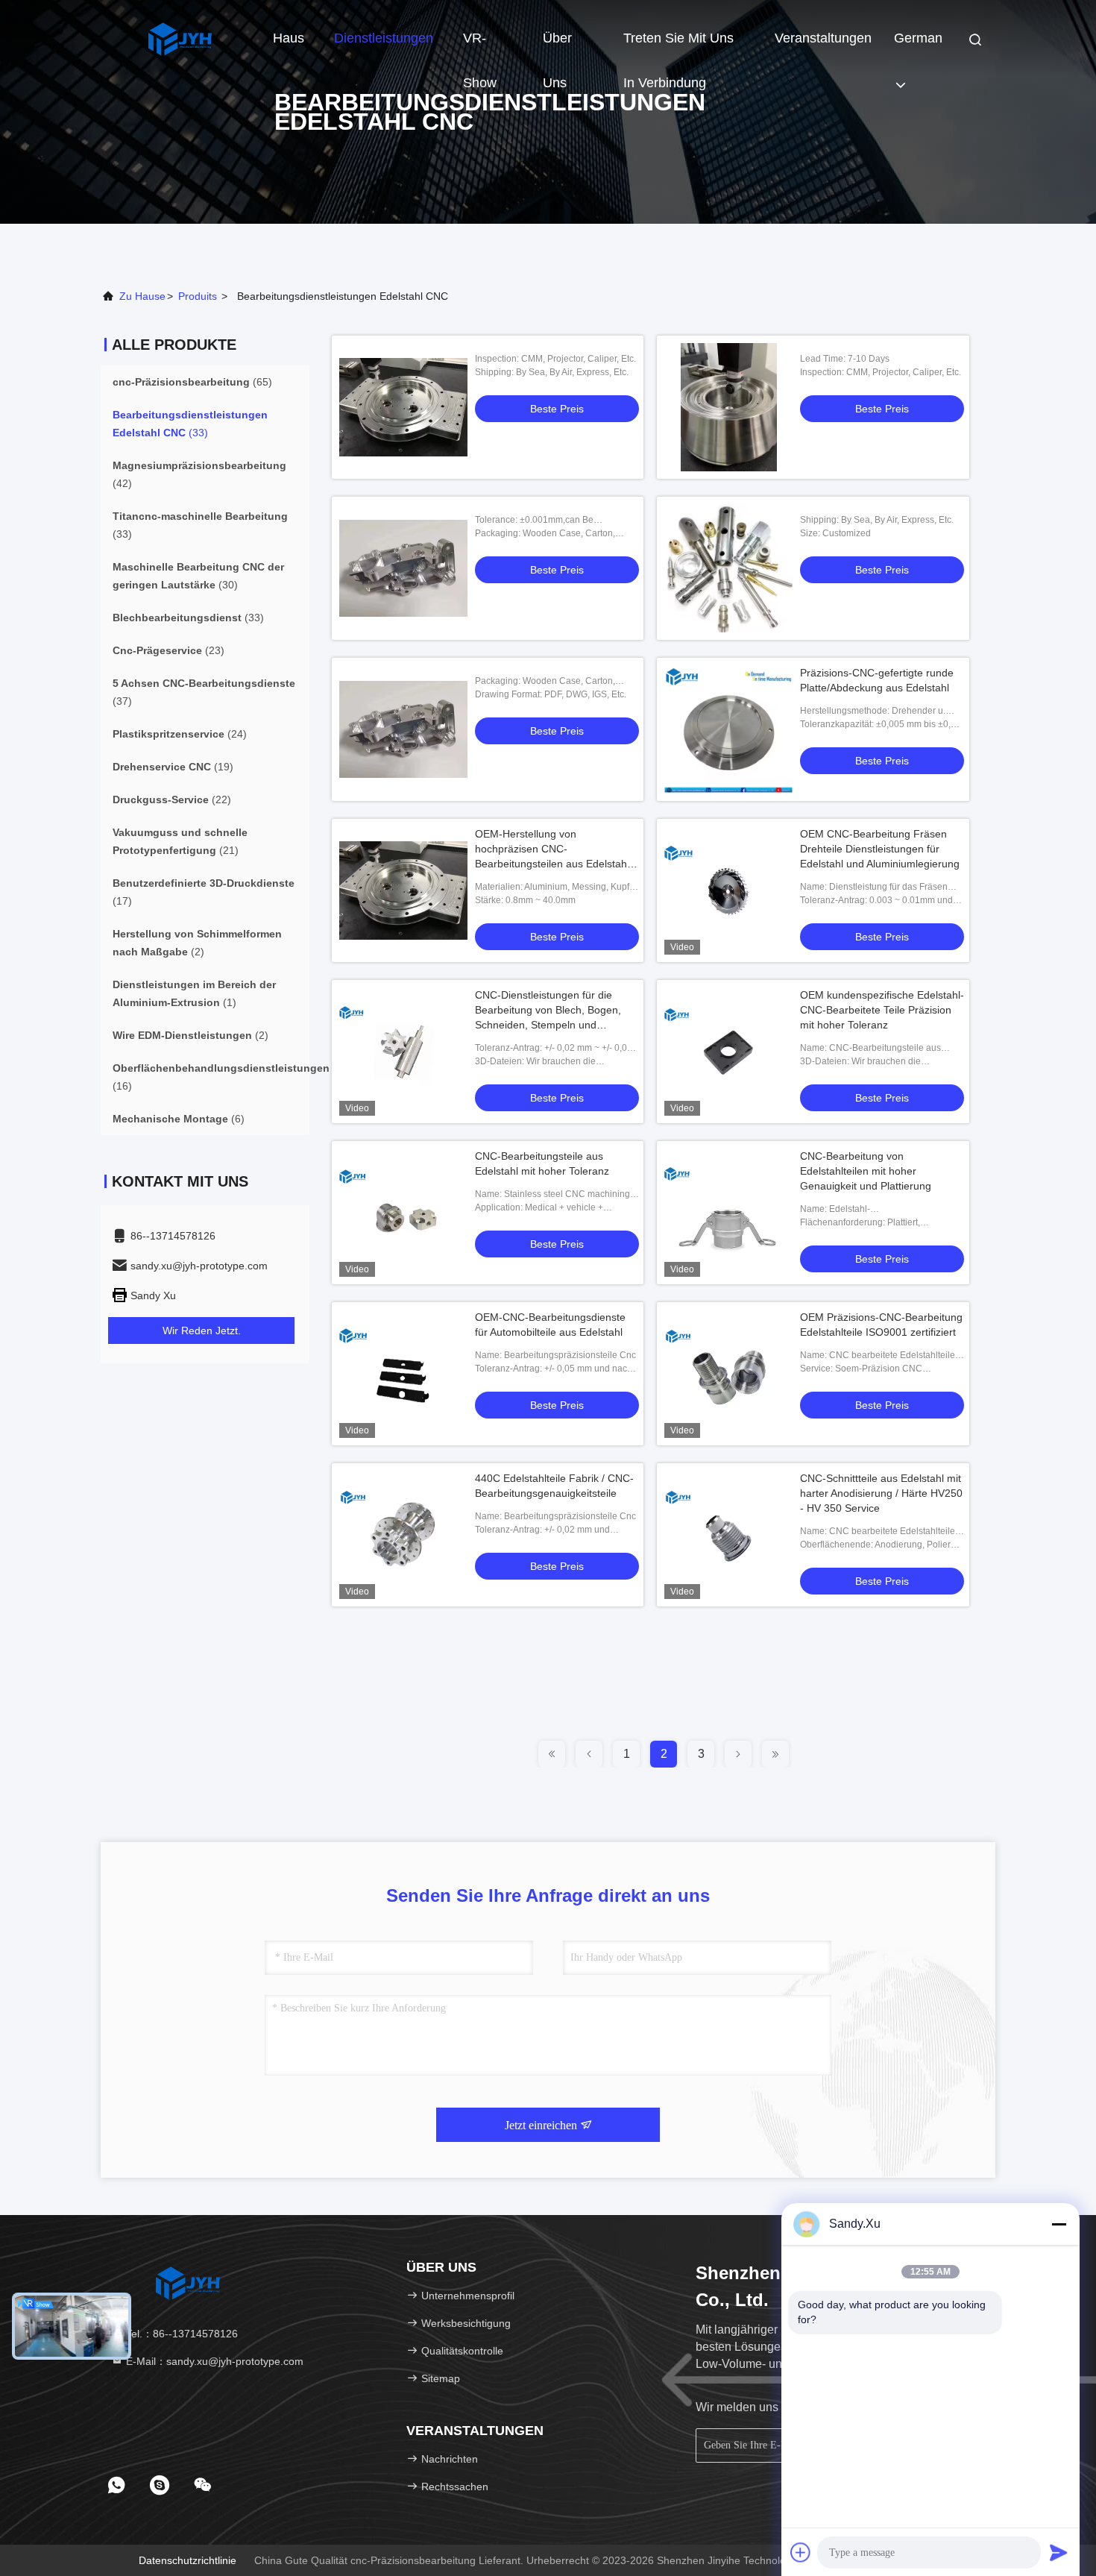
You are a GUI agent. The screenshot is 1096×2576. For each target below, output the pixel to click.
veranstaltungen (823, 38)
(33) (190, 424)
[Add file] (801, 2552)
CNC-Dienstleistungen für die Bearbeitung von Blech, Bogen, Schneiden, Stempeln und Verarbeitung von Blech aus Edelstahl (548, 1025)
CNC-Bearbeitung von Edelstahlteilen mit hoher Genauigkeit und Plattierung (866, 1171)
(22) (172, 799)
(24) (180, 734)
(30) (198, 576)
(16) (221, 1077)
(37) (204, 692)
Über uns (557, 45)
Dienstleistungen (384, 38)
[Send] (1059, 2552)
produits (198, 296)
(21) (180, 841)
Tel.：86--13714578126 (180, 2334)
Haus (289, 38)
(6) (179, 1119)
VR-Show (480, 45)
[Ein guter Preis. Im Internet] (403, 407)
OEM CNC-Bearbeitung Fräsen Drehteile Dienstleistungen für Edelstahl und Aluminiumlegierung (880, 849)
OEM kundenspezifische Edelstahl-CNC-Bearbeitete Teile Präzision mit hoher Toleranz (882, 1010)
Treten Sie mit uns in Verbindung (678, 45)
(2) (197, 943)
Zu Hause (142, 296)
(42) (199, 474)
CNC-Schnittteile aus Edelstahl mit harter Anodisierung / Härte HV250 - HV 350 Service (881, 1493)
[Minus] (1059, 2224)
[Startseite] (179, 37)
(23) (169, 650)
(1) (194, 993)
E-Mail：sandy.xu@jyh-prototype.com (213, 2361)
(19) (173, 767)
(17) (204, 892)
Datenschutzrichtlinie (188, 2560)
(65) (192, 382)
